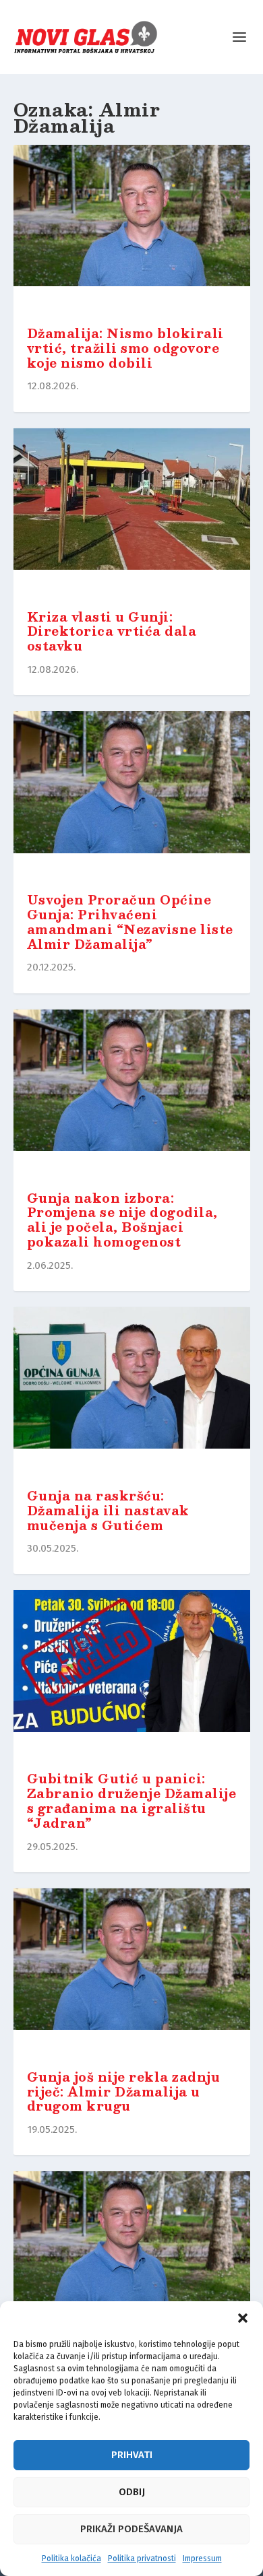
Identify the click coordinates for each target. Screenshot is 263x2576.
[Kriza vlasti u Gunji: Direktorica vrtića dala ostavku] (132, 513)
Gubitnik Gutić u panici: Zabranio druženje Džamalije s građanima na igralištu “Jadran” (132, 1801)
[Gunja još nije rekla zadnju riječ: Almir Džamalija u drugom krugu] (132, 1973)
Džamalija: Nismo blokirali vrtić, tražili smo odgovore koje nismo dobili (125, 348)
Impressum (202, 2558)
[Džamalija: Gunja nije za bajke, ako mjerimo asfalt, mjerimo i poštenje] (132, 2255)
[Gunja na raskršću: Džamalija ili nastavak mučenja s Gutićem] (132, 1391)
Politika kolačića (71, 2558)
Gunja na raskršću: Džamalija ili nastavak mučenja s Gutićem (108, 1511)
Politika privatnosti (142, 2558)
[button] (243, 2318)
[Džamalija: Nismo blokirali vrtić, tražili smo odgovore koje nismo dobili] (132, 229)
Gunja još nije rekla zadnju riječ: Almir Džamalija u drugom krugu (124, 2092)
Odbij (132, 2492)
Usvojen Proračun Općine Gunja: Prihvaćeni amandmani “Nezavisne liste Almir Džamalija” (130, 922)
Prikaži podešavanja (131, 2529)
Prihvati (132, 2455)
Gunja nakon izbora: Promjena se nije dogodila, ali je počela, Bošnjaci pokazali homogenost (122, 1220)
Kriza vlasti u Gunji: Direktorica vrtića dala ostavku (112, 632)
